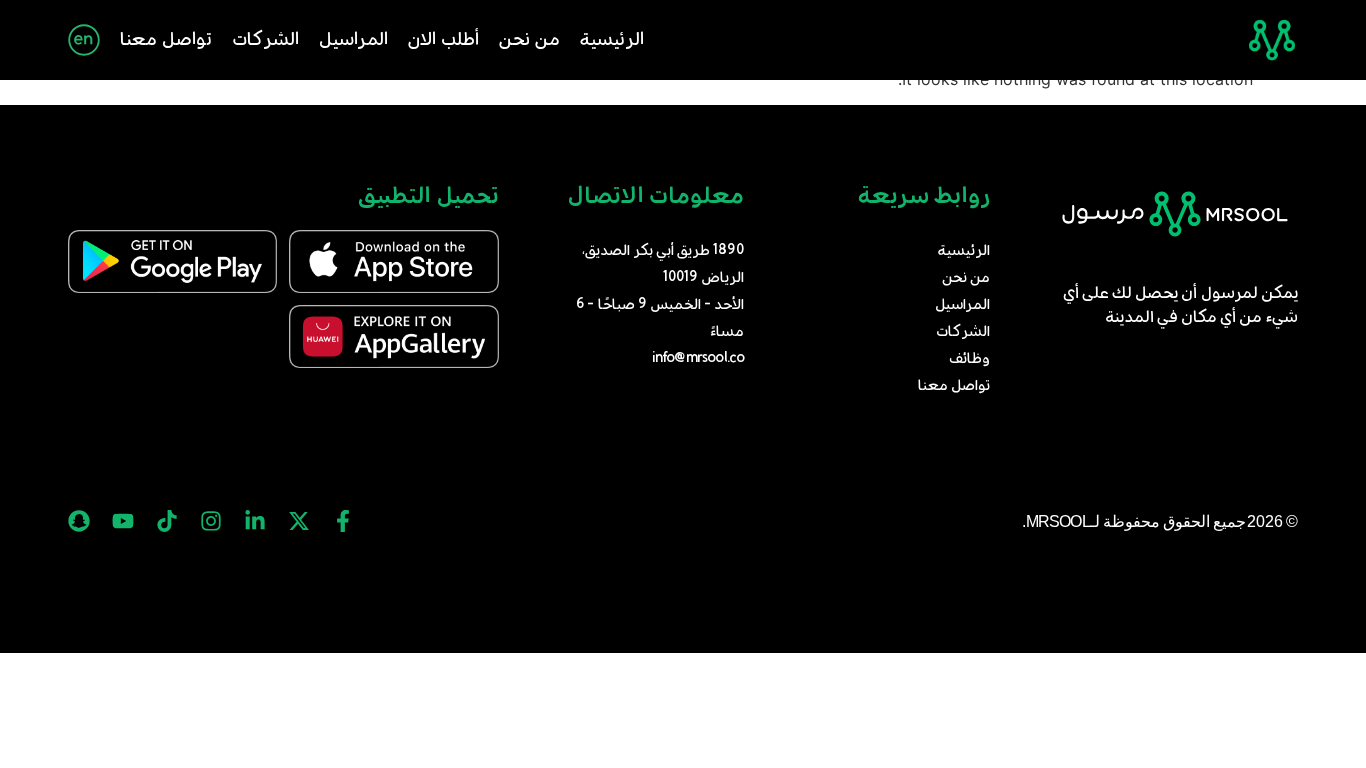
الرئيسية (612, 40)
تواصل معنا (166, 40)
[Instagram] (211, 521)
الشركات (265, 40)
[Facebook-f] (343, 521)
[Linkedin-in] (255, 521)
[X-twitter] (299, 521)
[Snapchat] (79, 521)
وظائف (969, 359)
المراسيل (353, 40)
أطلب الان (443, 40)
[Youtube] (123, 521)
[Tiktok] (167, 521)
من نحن (529, 40)
